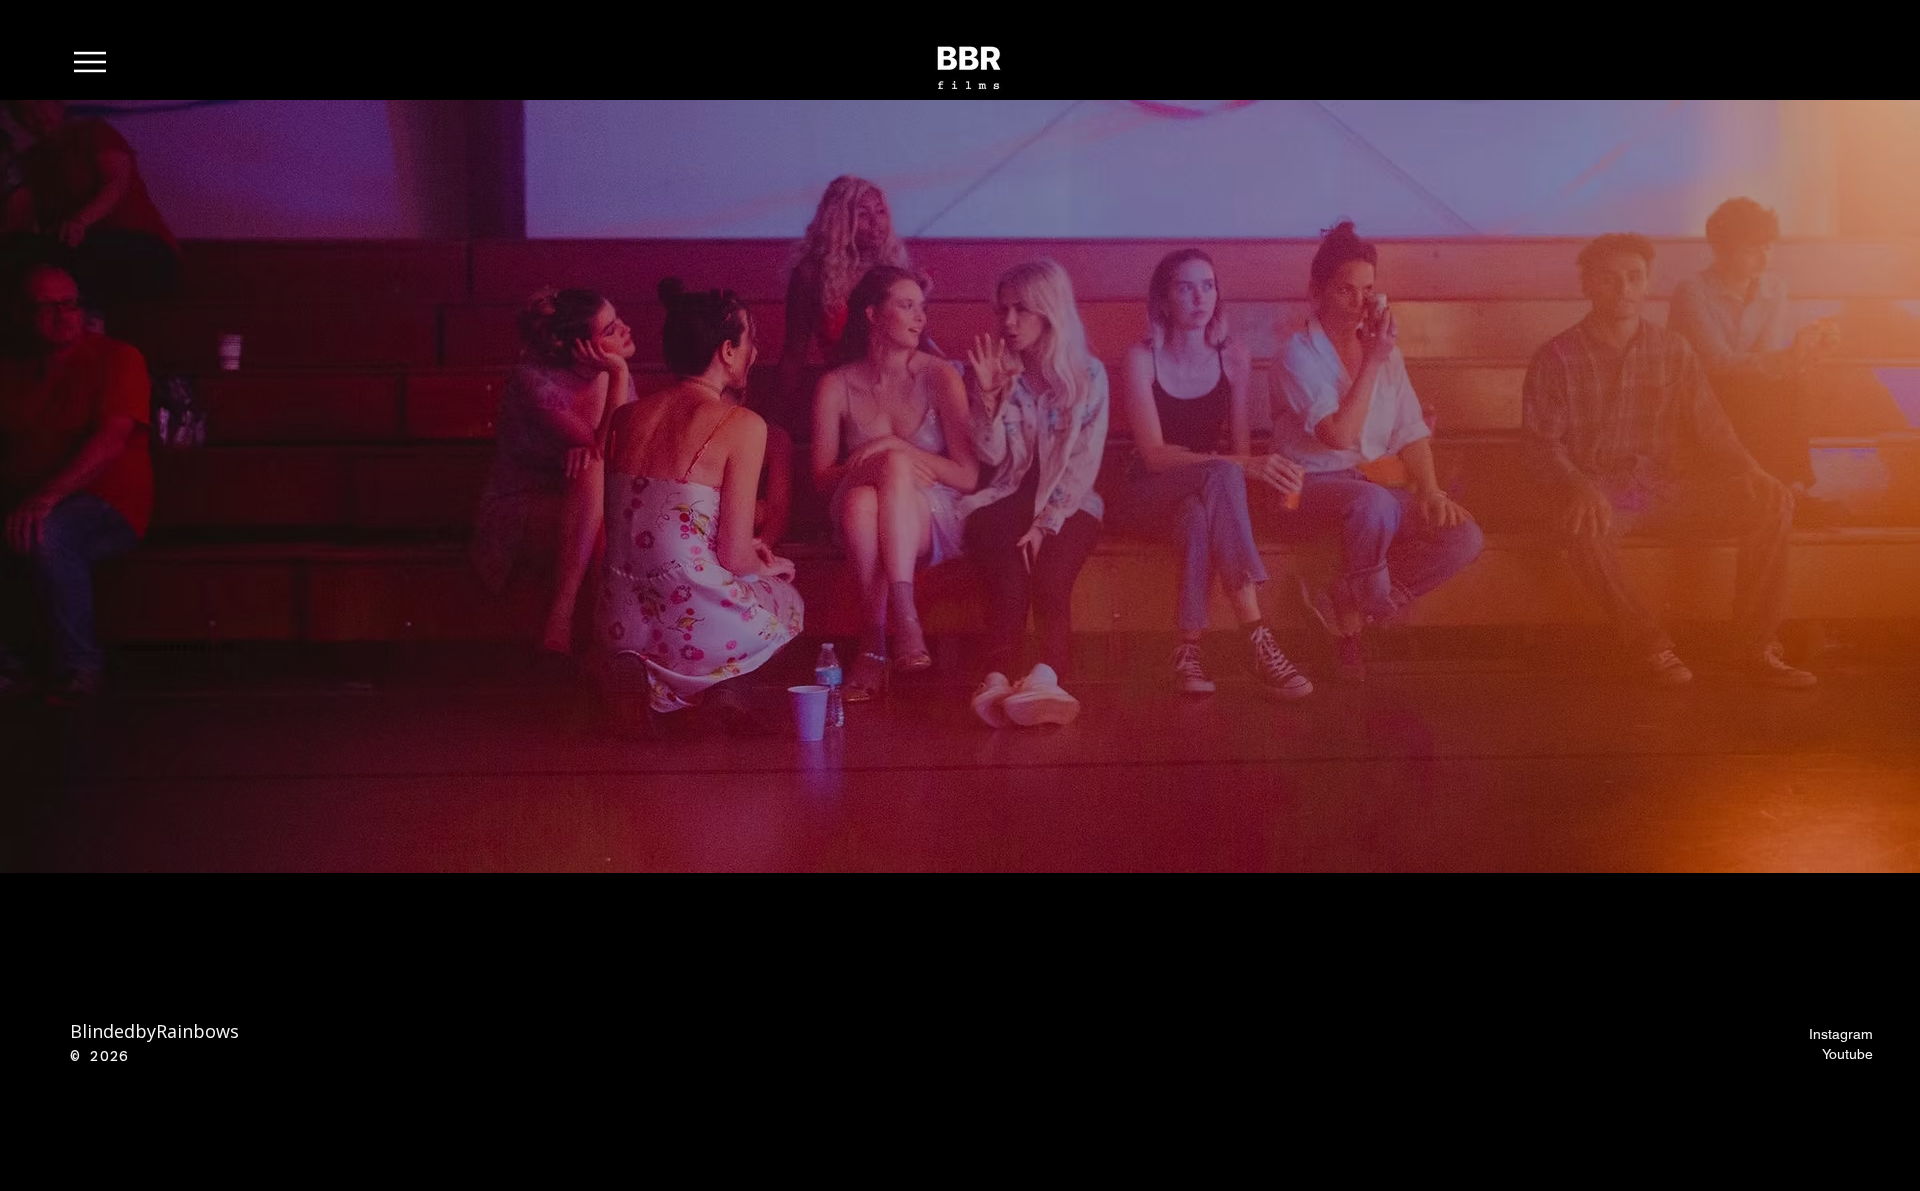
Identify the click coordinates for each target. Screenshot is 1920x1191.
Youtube (1847, 1054)
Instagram (1841, 1034)
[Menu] (100, 61)
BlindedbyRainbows (154, 1031)
